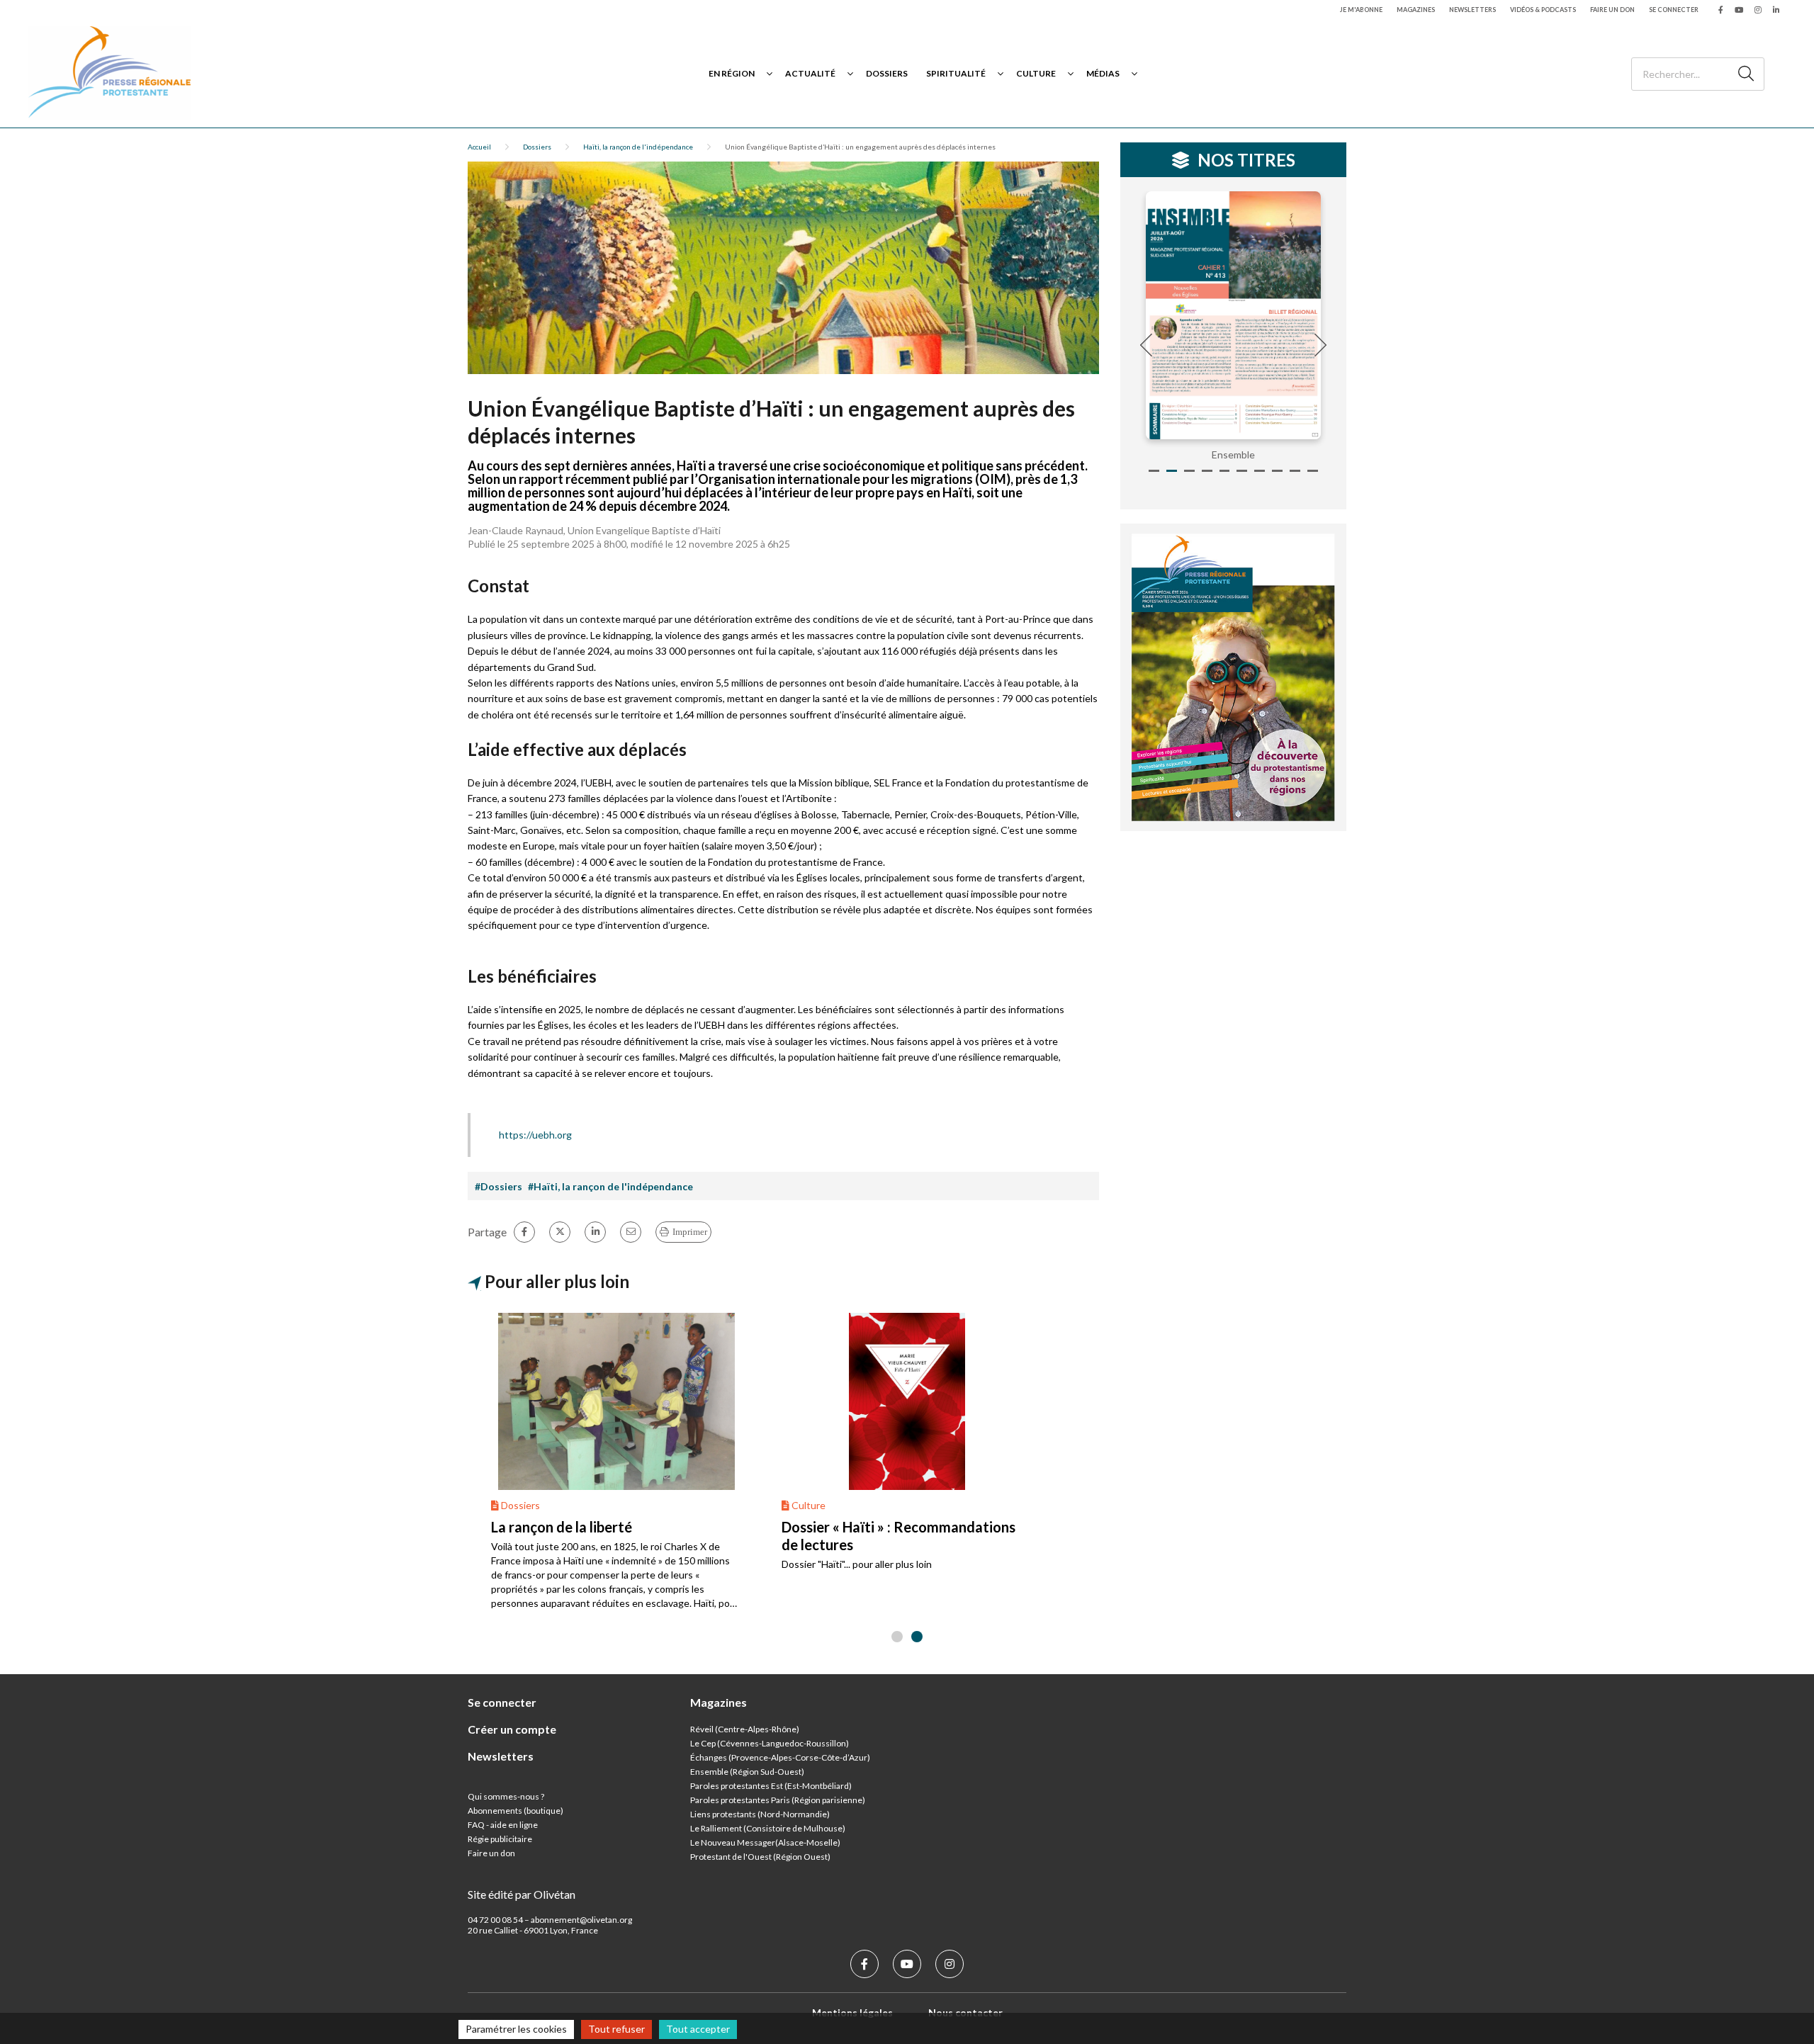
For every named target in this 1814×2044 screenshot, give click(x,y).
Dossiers (887, 73)
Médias (1103, 73)
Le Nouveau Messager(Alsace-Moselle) (765, 1842)
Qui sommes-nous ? (506, 1796)
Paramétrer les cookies (516, 2029)
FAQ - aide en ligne (503, 1825)
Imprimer (690, 1232)
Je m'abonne (1361, 10)
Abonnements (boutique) (516, 1811)
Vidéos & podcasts (1543, 10)
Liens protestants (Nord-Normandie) (760, 1814)
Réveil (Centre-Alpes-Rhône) (745, 1729)
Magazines (1416, 10)
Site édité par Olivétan (522, 1894)
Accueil (479, 147)
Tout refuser (616, 2029)
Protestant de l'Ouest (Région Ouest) (760, 1857)
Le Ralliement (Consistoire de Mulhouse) (768, 1828)
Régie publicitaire (500, 1839)
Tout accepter (698, 2029)
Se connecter (1674, 10)
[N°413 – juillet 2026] (1234, 315)
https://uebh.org (535, 1135)
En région (732, 73)
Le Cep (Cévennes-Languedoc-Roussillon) (770, 1743)
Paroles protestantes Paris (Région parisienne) (778, 1800)
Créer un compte (512, 1729)
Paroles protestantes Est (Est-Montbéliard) (771, 1786)
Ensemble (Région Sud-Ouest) (747, 1772)
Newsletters (1472, 10)
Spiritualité (956, 73)
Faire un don (1612, 10)
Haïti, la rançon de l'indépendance (638, 147)
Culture (1036, 73)
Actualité (810, 73)
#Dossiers (498, 1186)
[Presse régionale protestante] (110, 73)
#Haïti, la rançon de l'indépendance (610, 1186)
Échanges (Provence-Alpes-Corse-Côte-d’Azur (779, 1757)
